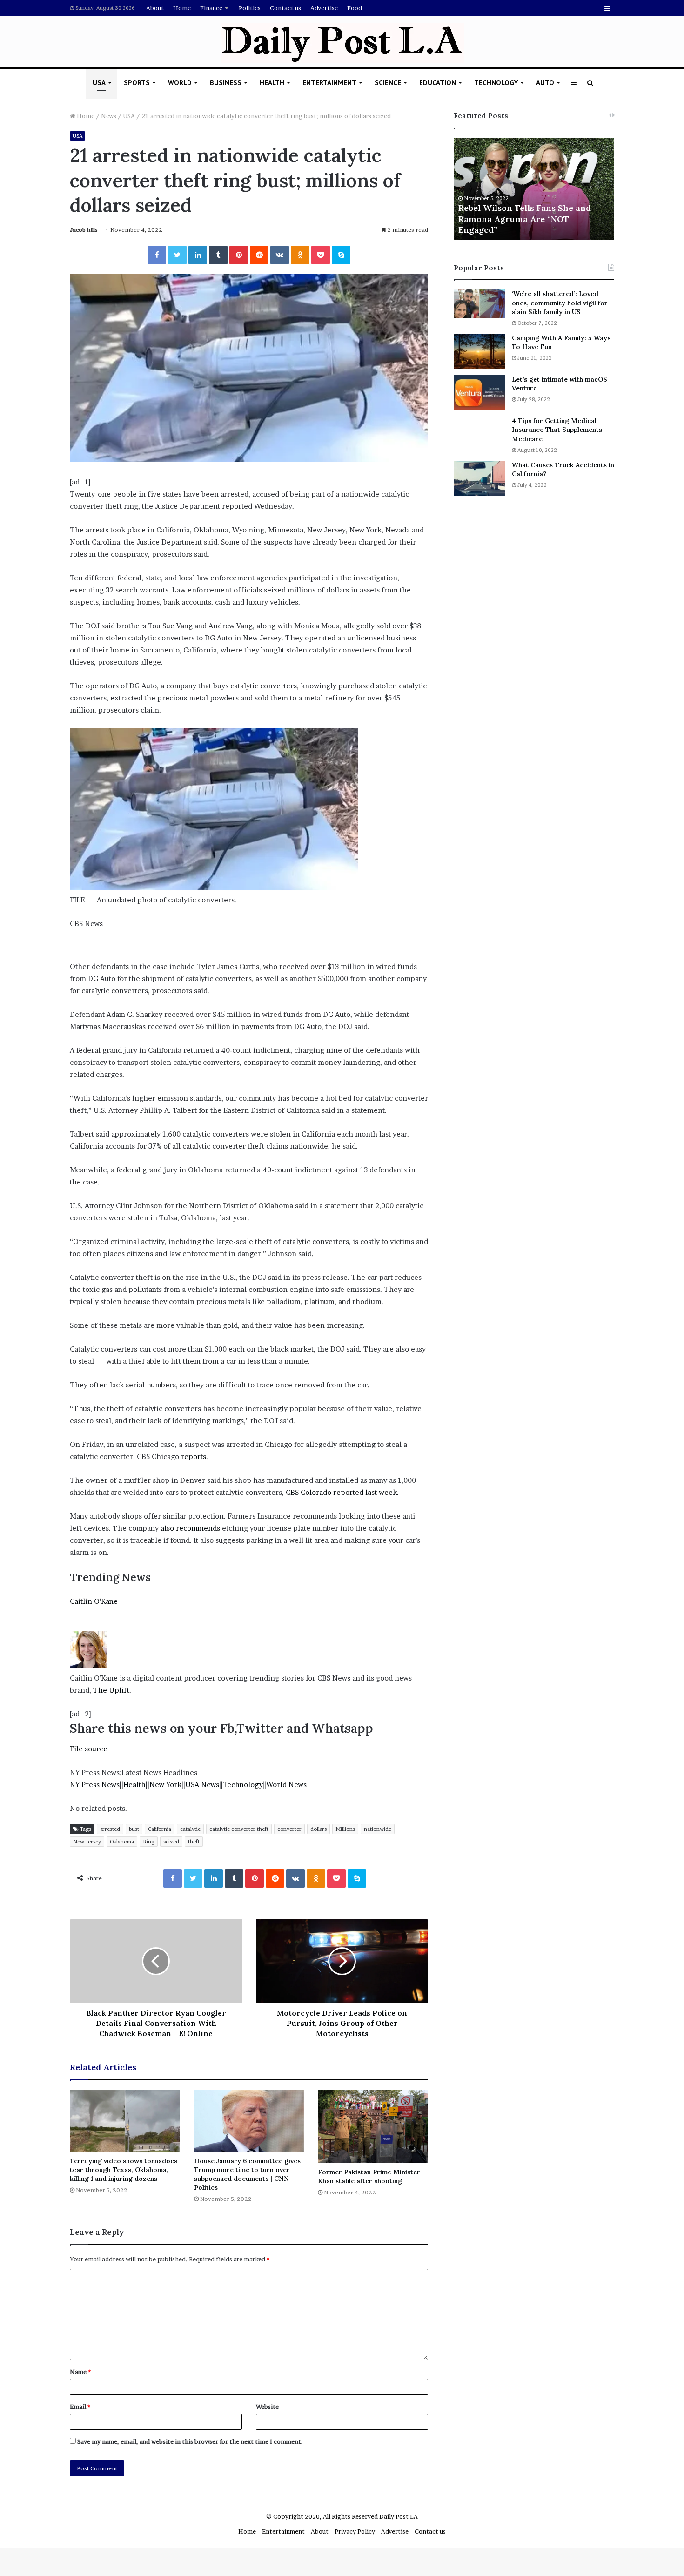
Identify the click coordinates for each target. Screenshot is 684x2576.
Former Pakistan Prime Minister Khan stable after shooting (369, 2176)
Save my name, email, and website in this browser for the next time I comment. (190, 2441)
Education (438, 83)
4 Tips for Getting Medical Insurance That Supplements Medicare (557, 430)
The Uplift (111, 1690)
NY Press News (95, 1785)
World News (286, 1785)
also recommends (190, 1528)
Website (267, 2407)
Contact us (285, 8)
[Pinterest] (239, 255)
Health (272, 83)
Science (388, 83)
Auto (545, 83)
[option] (534, 189)
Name (80, 2372)
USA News (202, 1785)
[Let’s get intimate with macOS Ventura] (479, 393)
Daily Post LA (399, 2516)
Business (226, 83)
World (180, 83)
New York (165, 1785)
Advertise (324, 8)
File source (89, 1749)
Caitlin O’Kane (94, 1601)
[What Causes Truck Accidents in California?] (479, 478)
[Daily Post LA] (342, 43)
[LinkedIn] (198, 255)
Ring (149, 1842)
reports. (194, 1456)
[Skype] (341, 255)
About (155, 8)
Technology (496, 83)
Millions (345, 1829)
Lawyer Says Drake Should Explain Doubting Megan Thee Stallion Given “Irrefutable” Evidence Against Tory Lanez (530, 213)
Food (355, 8)
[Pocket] (321, 255)
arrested (110, 1829)
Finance (211, 8)
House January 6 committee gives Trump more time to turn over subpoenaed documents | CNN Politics (247, 2174)
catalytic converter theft (239, 1829)
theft (194, 1842)
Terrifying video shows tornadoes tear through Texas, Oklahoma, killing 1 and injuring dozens (124, 2170)
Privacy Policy (355, 2531)
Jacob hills (84, 230)
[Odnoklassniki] (300, 255)
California (160, 1829)
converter (289, 1829)
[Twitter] (177, 255)
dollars (319, 1829)
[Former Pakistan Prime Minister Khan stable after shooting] (373, 2126)
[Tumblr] (218, 255)
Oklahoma (122, 1842)
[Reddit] (259, 255)
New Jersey (87, 1842)
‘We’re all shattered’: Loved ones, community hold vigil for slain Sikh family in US (560, 303)
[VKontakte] (280, 255)
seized (171, 1842)
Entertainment (329, 83)
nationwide (378, 1829)
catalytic (190, 1829)
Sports (137, 83)
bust (134, 1829)
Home (182, 8)
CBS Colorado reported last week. (342, 1492)
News (109, 116)
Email (80, 2407)
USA (99, 83)
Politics (250, 8)
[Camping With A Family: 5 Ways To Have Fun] (479, 351)
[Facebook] (157, 255)
